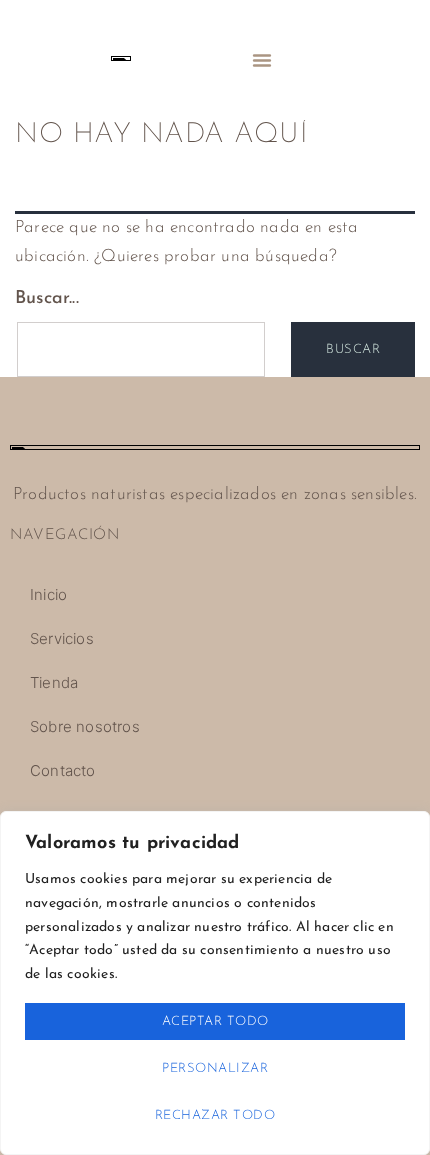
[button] (262, 60)
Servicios (62, 638)
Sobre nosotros (85, 726)
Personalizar (215, 1068)
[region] (215, 983)
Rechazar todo (215, 1115)
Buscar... (47, 299)
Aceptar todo (215, 1021)
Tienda (54, 682)
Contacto (63, 770)
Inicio (48, 594)
